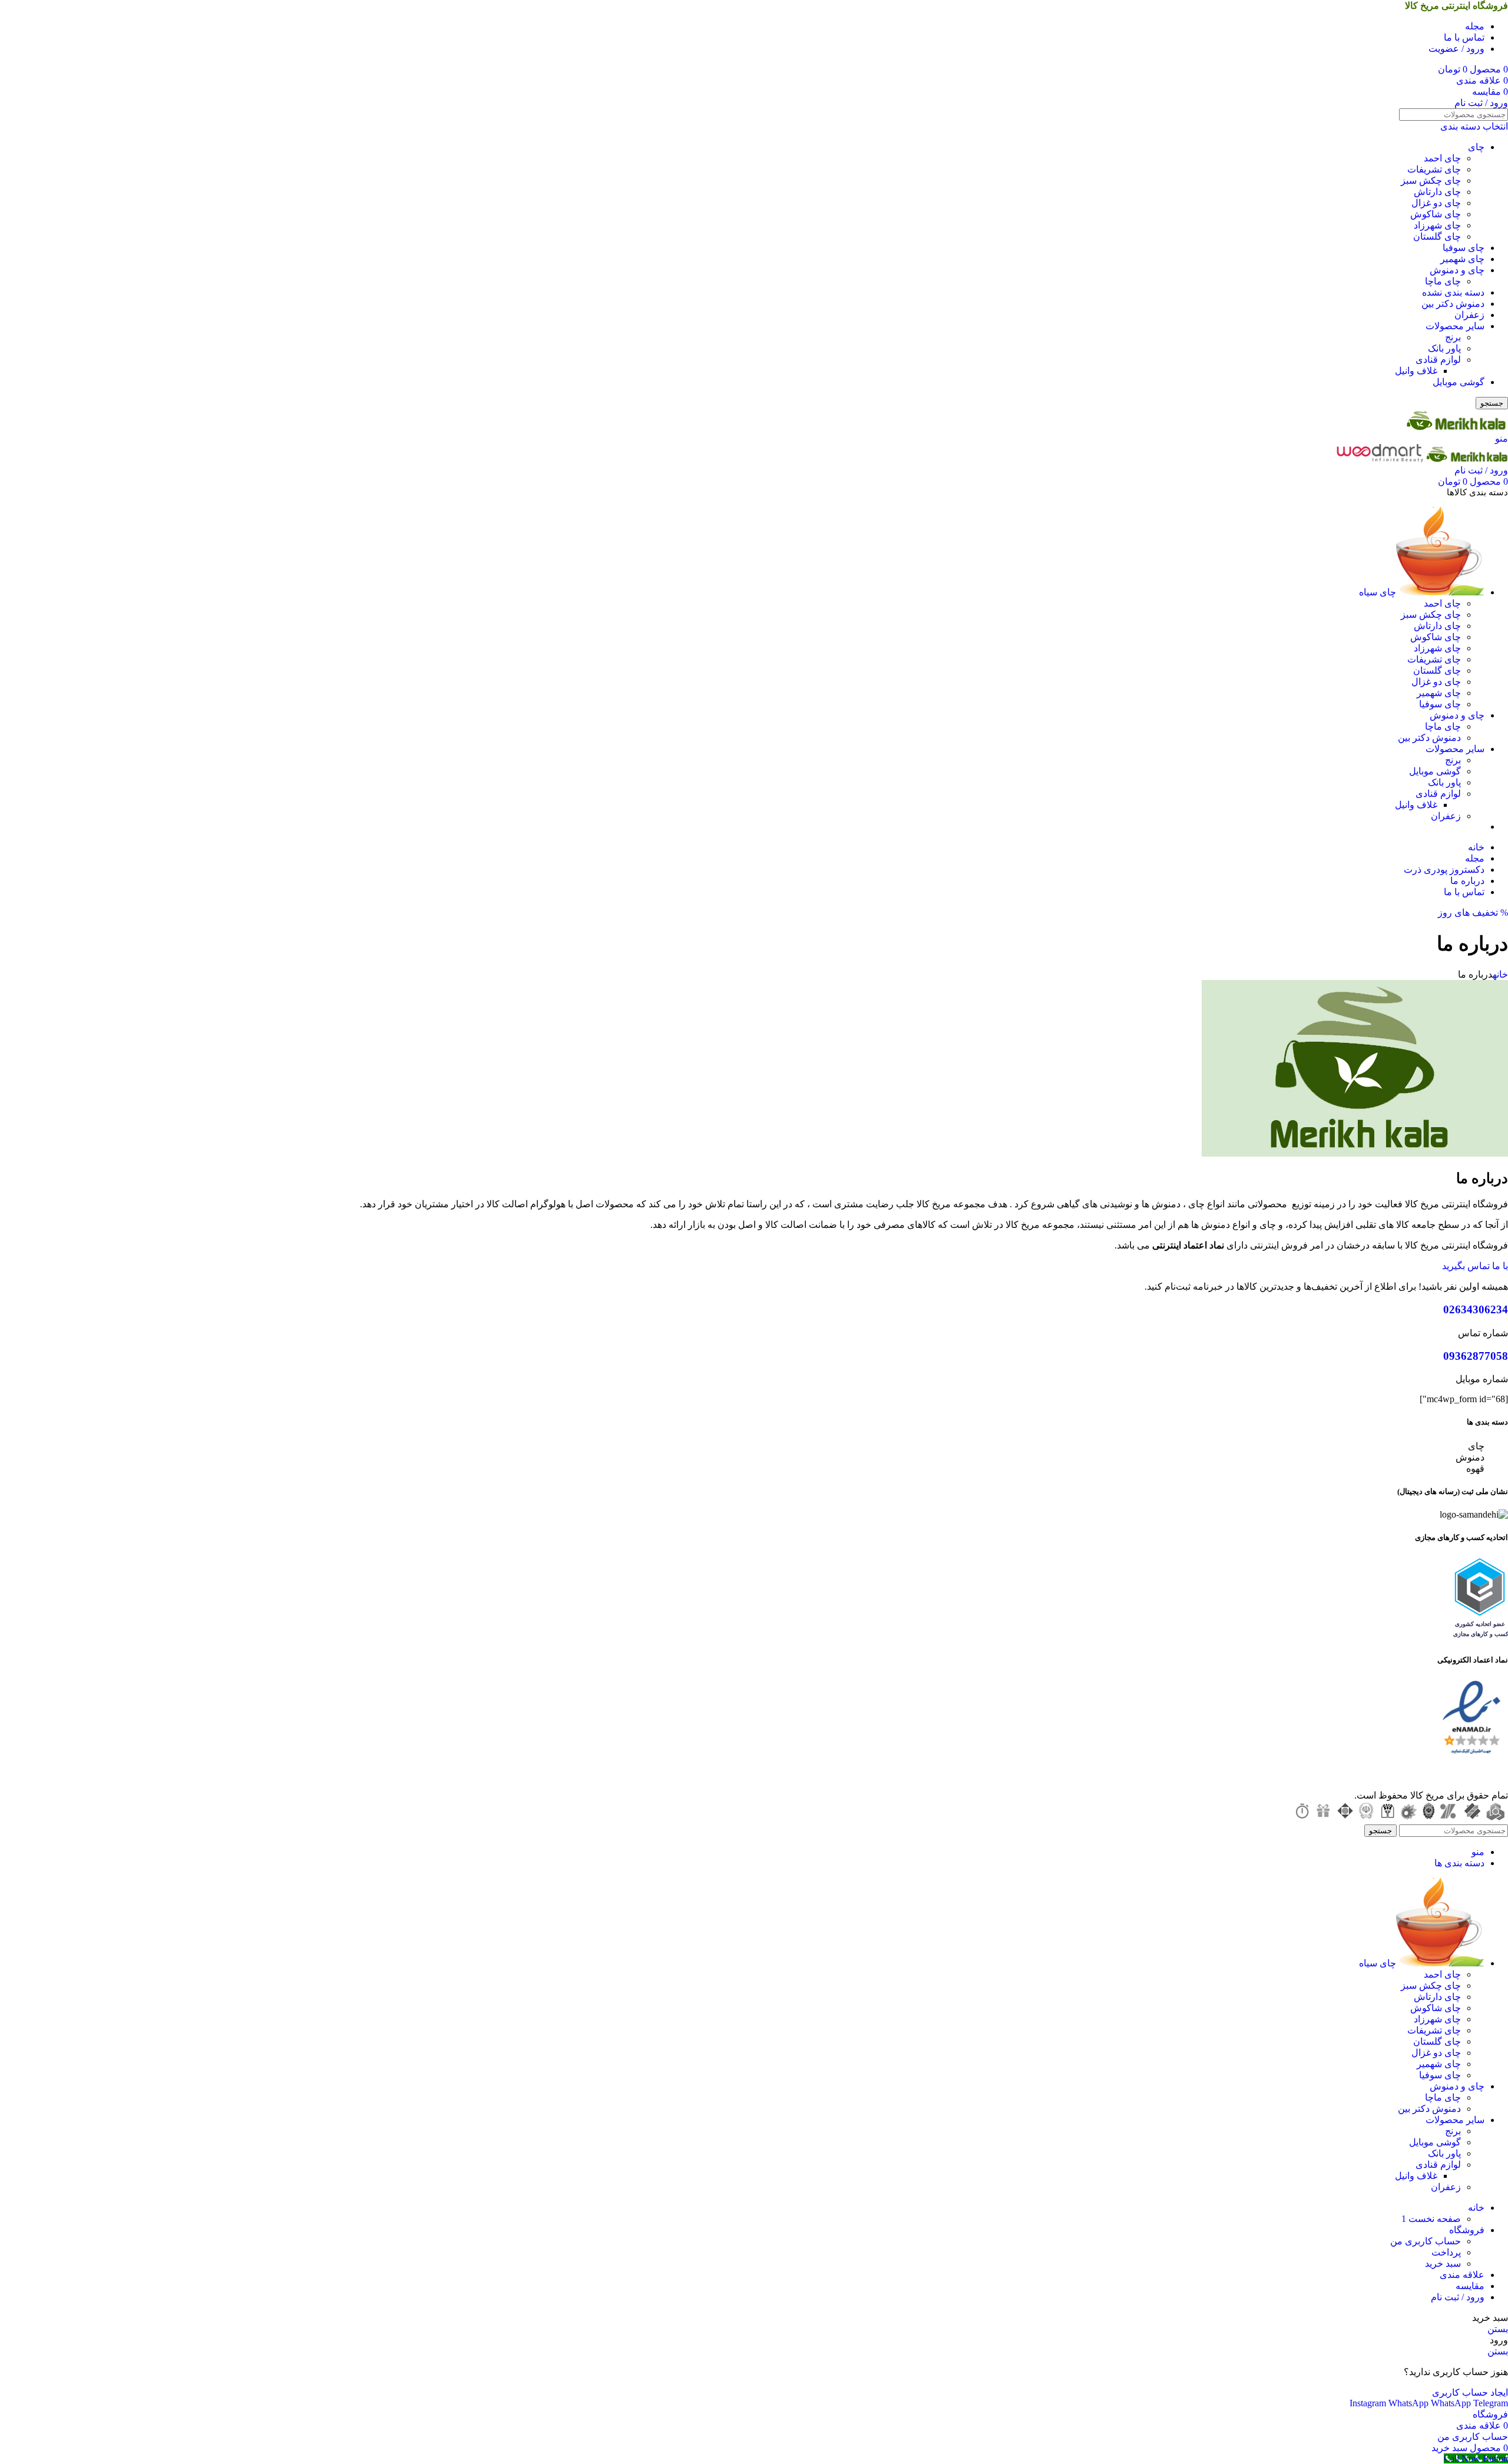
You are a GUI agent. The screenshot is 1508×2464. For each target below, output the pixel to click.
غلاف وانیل (1416, 371)
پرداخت (1446, 2252)
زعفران (1469, 315)
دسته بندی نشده (1453, 292)
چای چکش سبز (1431, 181)
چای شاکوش (1436, 214)
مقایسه (1470, 2286)
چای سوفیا (1464, 248)
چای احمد (1442, 158)
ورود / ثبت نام (1458, 2297)
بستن (1498, 2329)
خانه (1500, 974)
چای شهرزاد (1437, 225)
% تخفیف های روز (1473, 913)
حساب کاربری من (1426, 2241)
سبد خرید (1443, 2263)
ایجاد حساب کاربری (1470, 2392)
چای (1476, 147)
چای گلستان (1437, 236)
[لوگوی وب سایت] (1457, 427)
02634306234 (1476, 1309)
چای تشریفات (1434, 169)
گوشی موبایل (1459, 382)
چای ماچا (1443, 281)
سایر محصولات (1455, 326)
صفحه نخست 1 (1431, 2219)
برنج (1453, 337)
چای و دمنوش (1457, 270)
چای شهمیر (1462, 259)
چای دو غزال (1436, 203)
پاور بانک (1444, 348)
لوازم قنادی (1438, 360)
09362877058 (1476, 1356)
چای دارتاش (1437, 192)
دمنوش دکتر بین (1453, 304)
